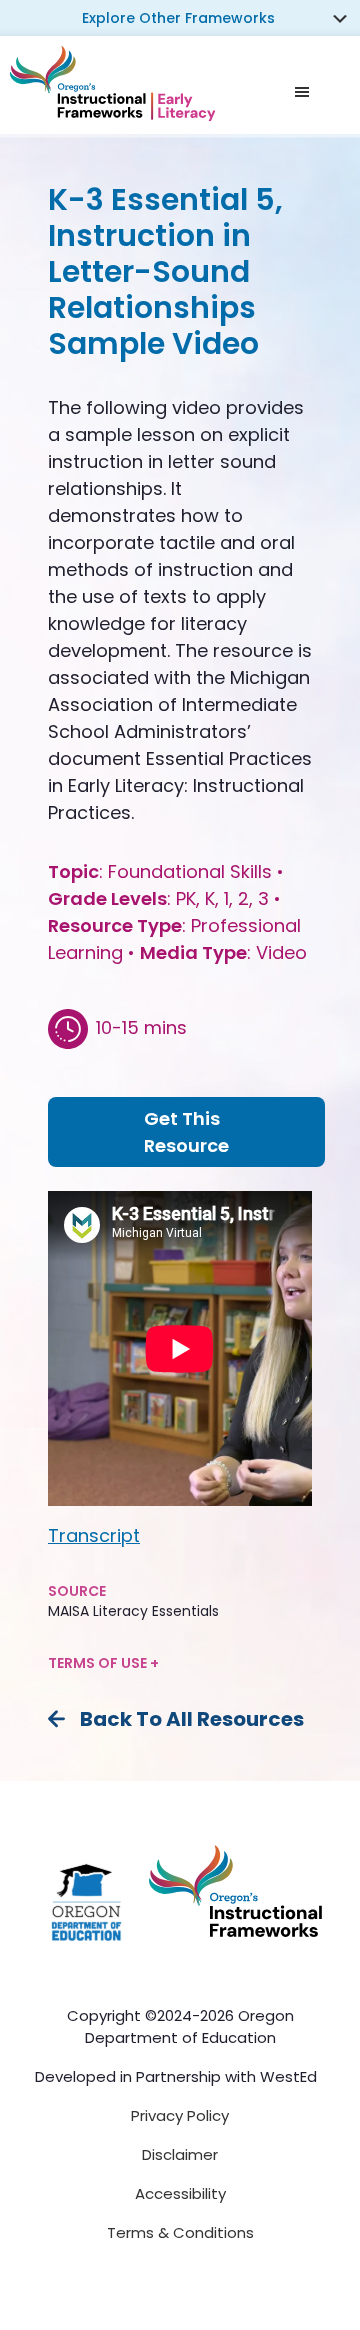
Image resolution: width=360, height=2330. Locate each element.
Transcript (94, 1535)
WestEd (288, 2076)
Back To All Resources (192, 1719)
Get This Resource (186, 1132)
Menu (316, 91)
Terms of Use (99, 1663)
